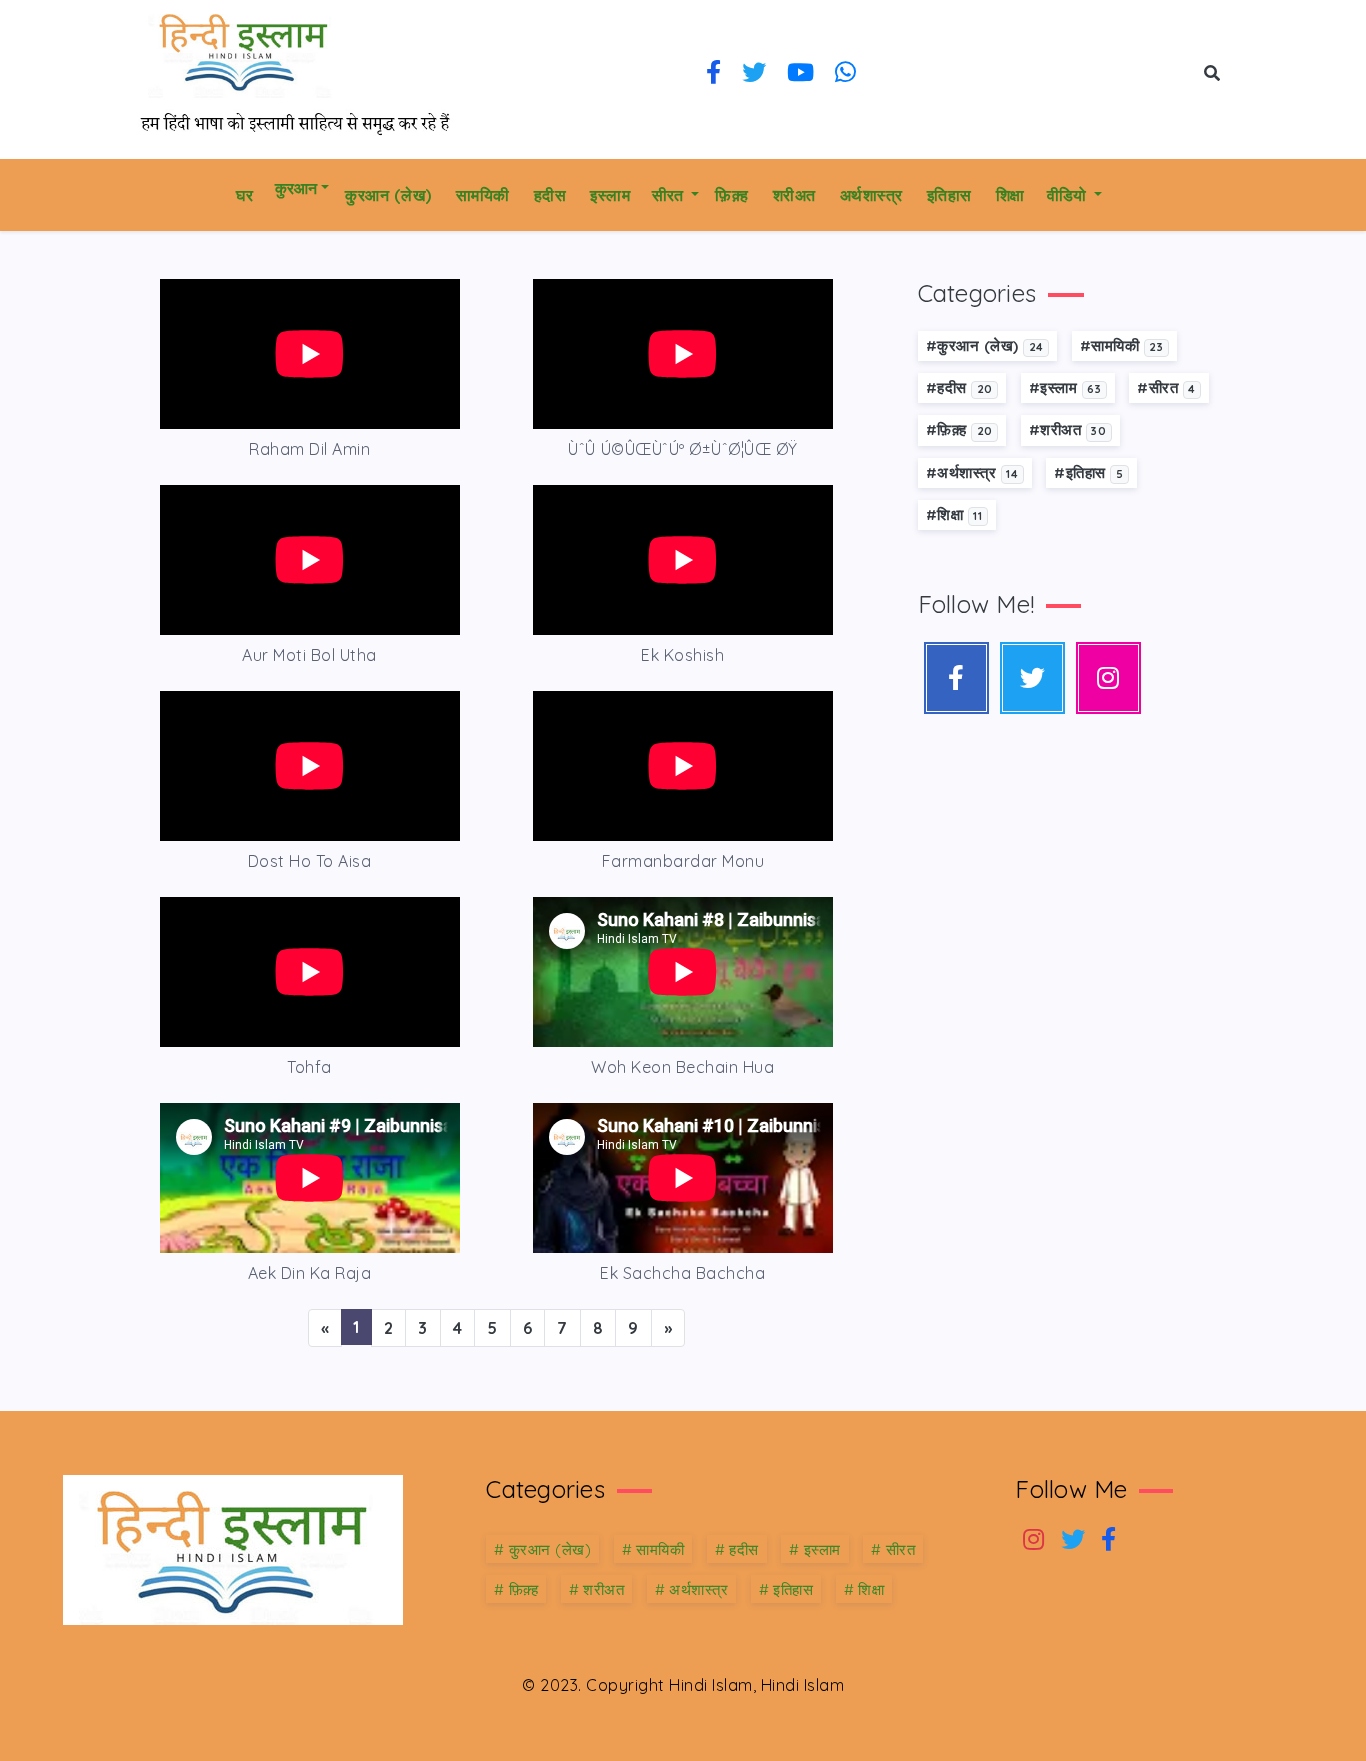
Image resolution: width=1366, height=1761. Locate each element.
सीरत (669, 195)
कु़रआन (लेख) (388, 195)
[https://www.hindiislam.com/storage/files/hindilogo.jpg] (233, 1548)
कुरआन (296, 188)
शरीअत (794, 195)
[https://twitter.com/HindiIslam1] (754, 73)
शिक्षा (1010, 195)
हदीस (550, 195)
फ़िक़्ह (732, 195)
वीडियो (1068, 195)
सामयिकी (483, 195)
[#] (1108, 678)
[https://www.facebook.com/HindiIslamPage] (714, 73)
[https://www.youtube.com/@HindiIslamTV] (801, 73)
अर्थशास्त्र (871, 195)
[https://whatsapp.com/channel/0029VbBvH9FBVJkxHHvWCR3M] (846, 73)
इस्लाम (610, 195)
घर (244, 195)
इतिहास (949, 195)
